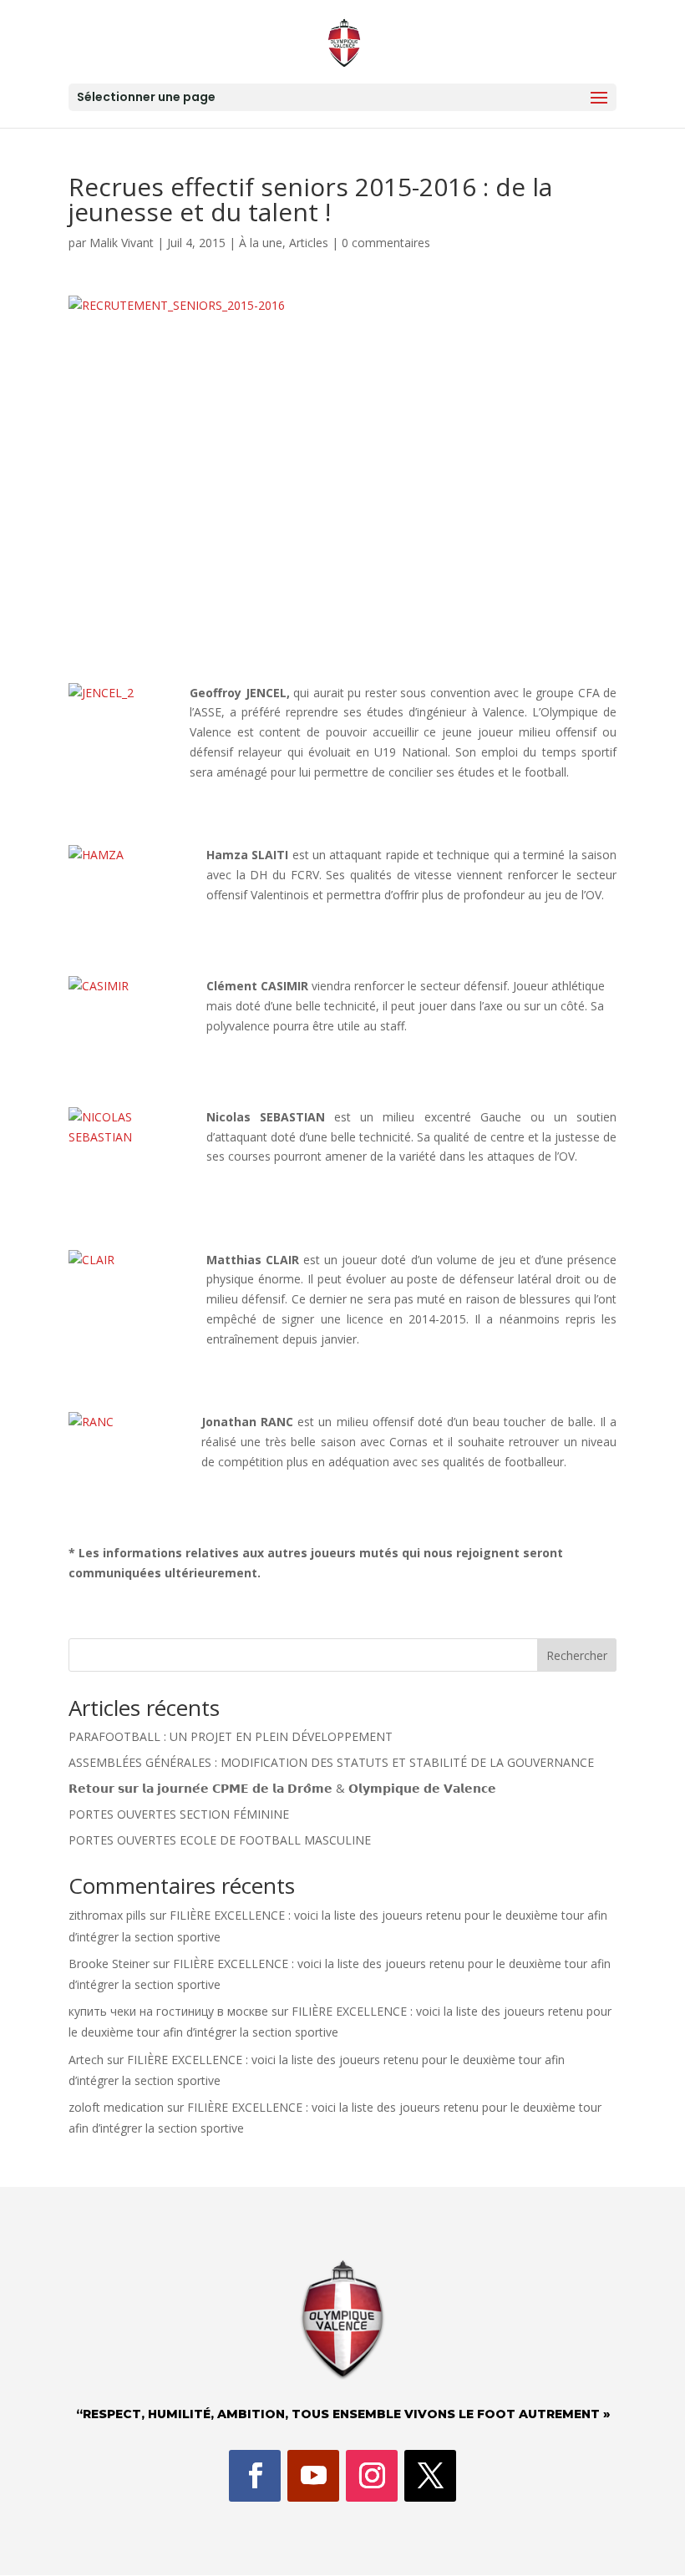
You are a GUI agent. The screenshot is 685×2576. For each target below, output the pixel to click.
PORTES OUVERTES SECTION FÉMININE (179, 1814)
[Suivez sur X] (430, 2476)
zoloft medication (116, 2107)
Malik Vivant (122, 243)
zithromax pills (107, 1915)
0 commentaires (386, 243)
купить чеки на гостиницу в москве (168, 2011)
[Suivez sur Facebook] (255, 2476)
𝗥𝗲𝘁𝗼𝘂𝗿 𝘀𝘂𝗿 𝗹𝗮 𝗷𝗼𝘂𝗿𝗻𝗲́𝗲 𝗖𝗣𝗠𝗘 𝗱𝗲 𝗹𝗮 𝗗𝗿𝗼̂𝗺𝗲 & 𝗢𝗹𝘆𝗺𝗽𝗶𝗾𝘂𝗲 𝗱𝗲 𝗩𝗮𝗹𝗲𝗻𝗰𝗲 (282, 1788)
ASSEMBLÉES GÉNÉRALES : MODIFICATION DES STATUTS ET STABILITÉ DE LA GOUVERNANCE (331, 1762)
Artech (86, 2060)
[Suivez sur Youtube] (313, 2476)
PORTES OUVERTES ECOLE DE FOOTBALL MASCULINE (220, 1840)
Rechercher (577, 1655)
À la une (261, 243)
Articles (309, 243)
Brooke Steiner (109, 1964)
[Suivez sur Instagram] (372, 2476)
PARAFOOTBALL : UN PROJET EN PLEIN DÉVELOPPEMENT (231, 1736)
